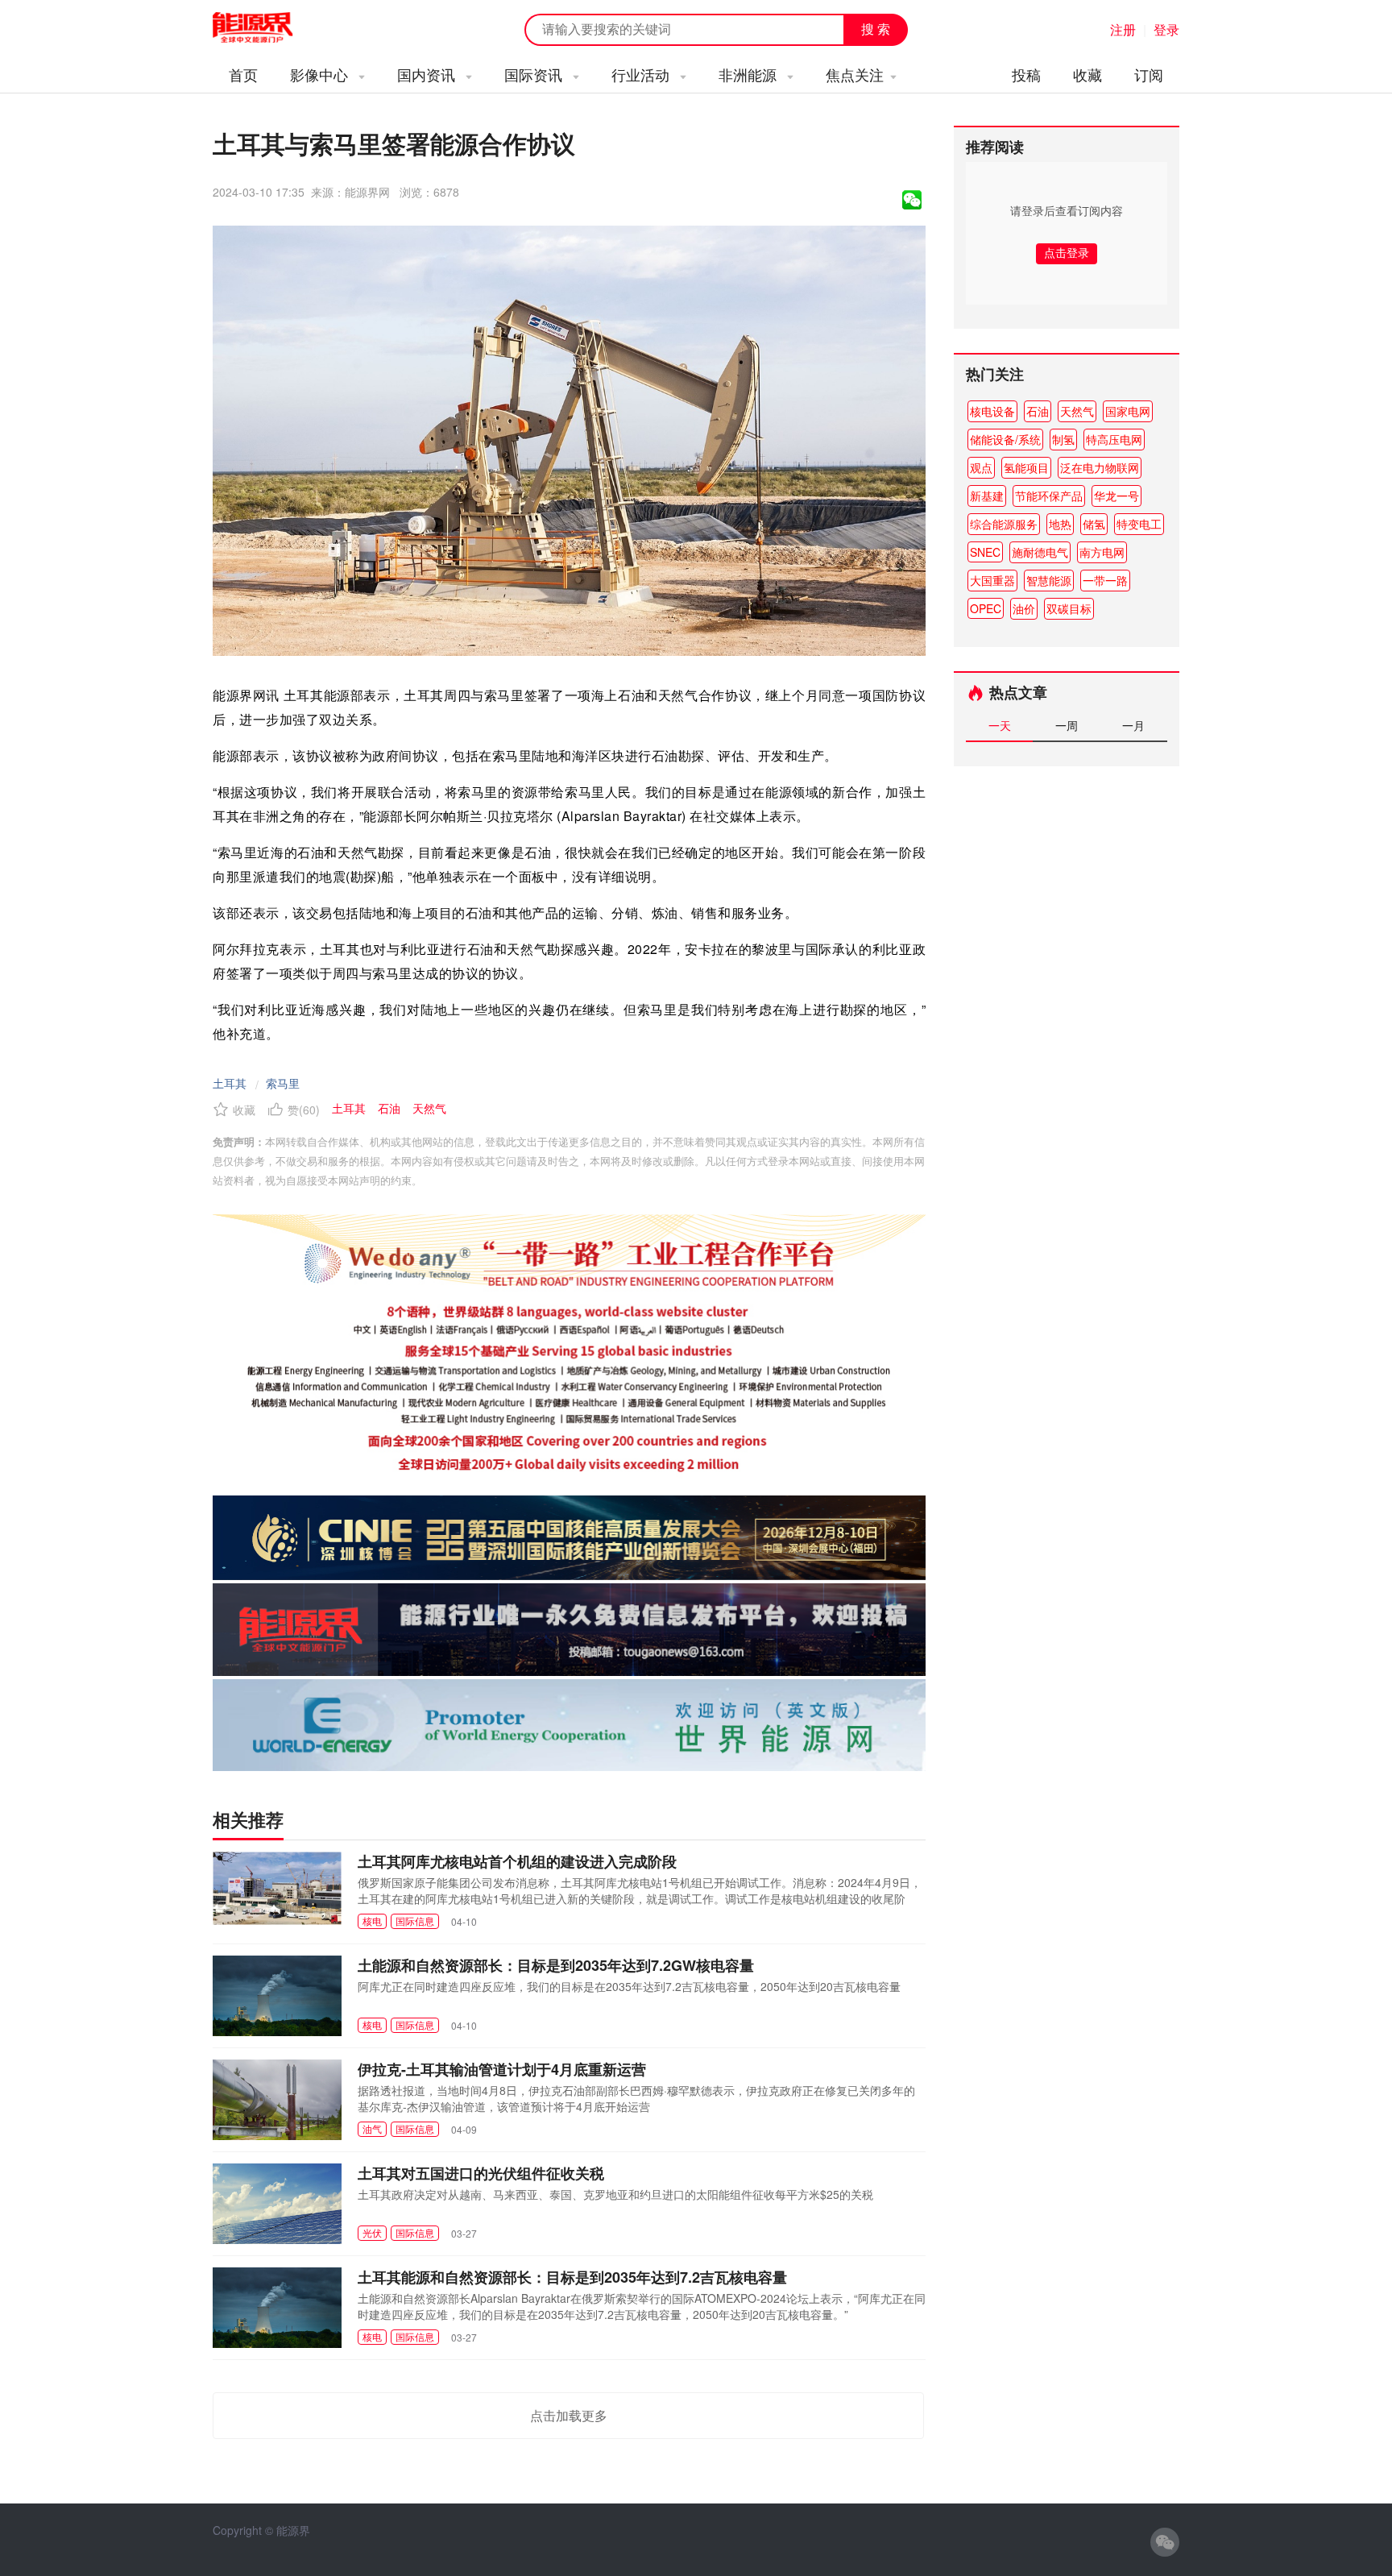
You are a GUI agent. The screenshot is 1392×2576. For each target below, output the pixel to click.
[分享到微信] (912, 200)
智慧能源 (1049, 580)
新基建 (987, 496)
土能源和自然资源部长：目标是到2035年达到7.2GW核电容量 (556, 1965)
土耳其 (230, 1083)
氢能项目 (1026, 467)
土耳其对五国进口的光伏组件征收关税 (481, 2173)
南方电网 (1102, 552)
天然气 (1077, 411)
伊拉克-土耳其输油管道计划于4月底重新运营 (502, 2069)
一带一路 (1105, 580)
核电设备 (992, 411)
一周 (1067, 725)
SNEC (985, 552)
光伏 (372, 2232)
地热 (1060, 524)
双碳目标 (1069, 608)
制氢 (1063, 439)
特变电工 (1139, 524)
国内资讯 (428, 74)
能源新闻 (267, 28)
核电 (372, 1921)
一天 (1000, 725)
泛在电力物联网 (1100, 467)
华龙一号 (1116, 496)
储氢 (1094, 524)
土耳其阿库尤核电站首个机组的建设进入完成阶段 (517, 1861)
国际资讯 (535, 74)
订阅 (1149, 74)
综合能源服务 (1004, 524)
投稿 (1026, 74)
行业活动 (642, 74)
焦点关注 (855, 74)
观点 (981, 467)
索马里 (283, 1083)
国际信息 (415, 1921)
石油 (1038, 411)
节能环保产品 (1049, 496)
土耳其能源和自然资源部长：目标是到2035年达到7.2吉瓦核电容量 (572, 2277)
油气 (372, 2128)
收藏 (1087, 74)
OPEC (986, 608)
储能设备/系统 (1005, 439)
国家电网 (1128, 411)
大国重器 (992, 580)
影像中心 (321, 74)
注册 (1123, 29)
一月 (1133, 725)
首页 (243, 74)
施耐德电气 (1040, 552)
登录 (1166, 29)
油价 (1024, 608)
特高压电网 (1114, 439)
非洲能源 (750, 74)
